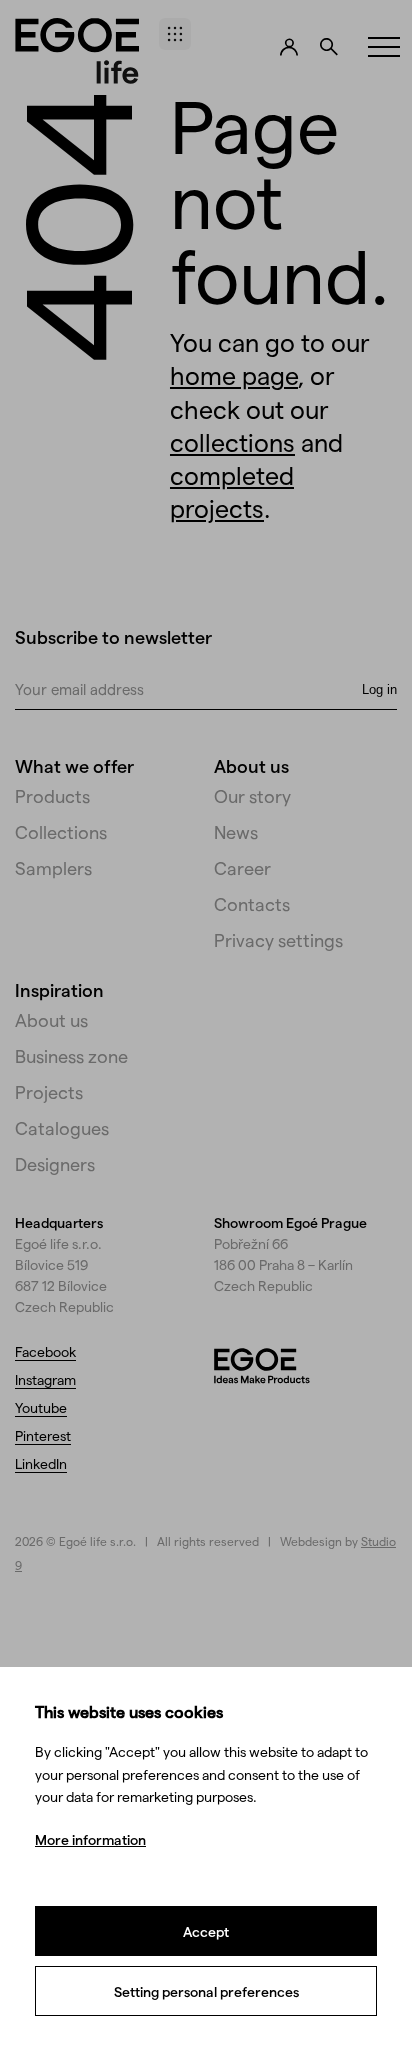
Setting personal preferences (206, 1991)
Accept (206, 1931)
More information (90, 1839)
